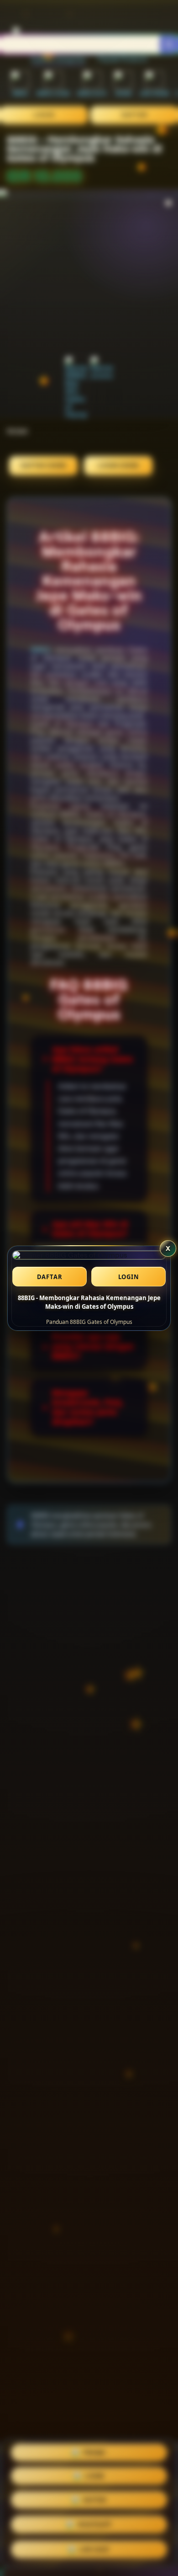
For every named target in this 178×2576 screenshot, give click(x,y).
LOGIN (129, 1277)
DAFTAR (50, 1277)
